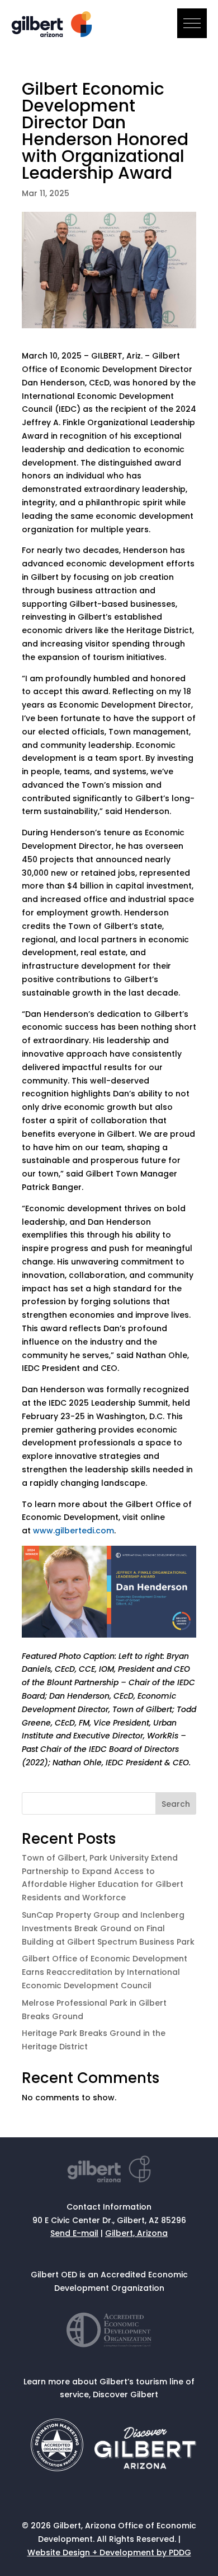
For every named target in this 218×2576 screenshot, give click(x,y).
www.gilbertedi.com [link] (74, 1531)
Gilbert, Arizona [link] (136, 2233)
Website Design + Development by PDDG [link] (109, 2552)
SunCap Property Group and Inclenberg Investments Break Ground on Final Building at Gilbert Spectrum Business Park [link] (108, 1928)
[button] (192, 23)
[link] (53, 34)
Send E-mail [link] (74, 2233)
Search (176, 1804)
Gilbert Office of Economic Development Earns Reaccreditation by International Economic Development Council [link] (105, 1972)
